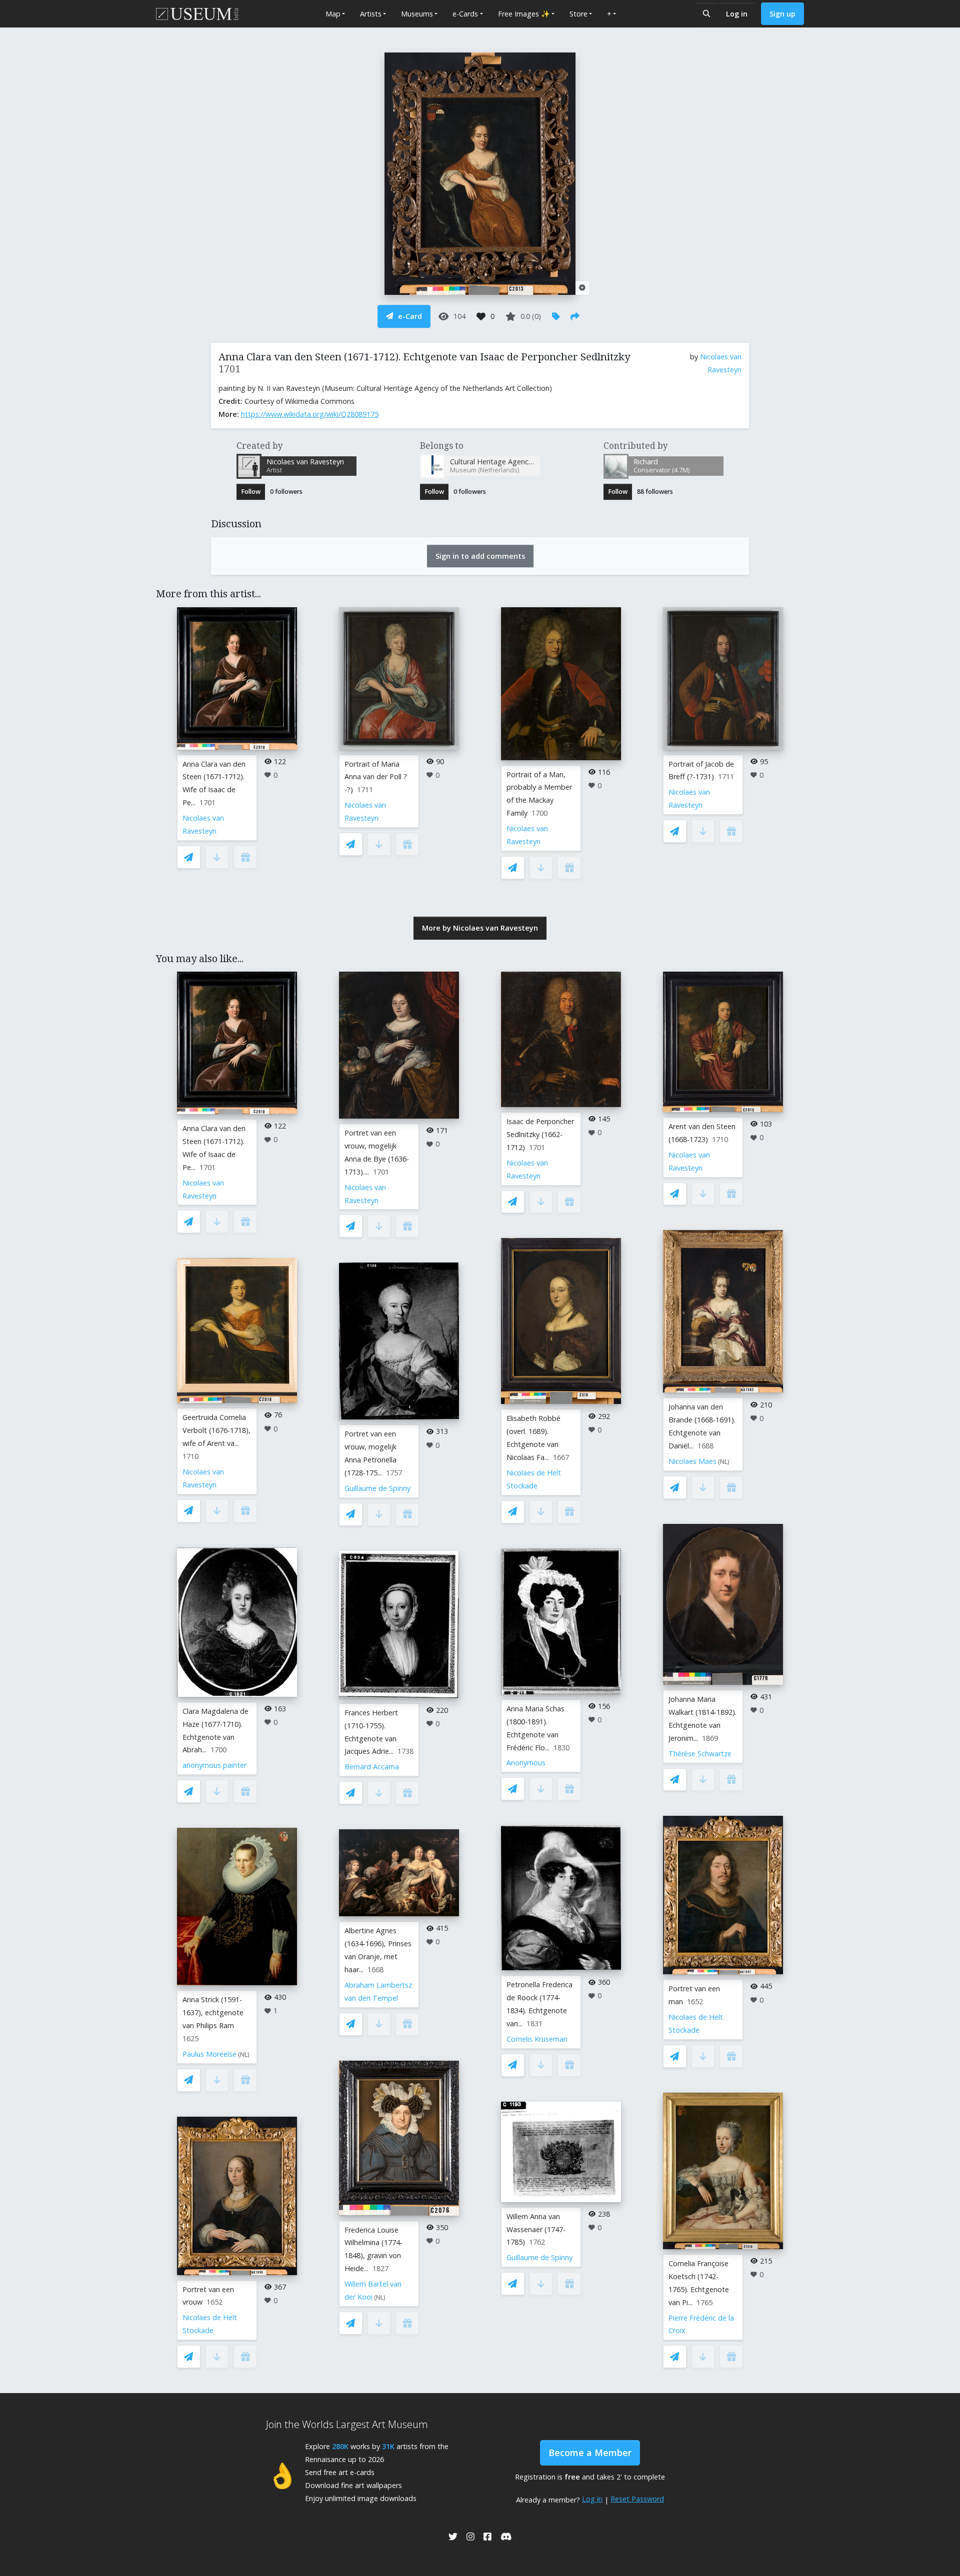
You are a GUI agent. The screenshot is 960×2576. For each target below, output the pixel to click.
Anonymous (526, 1763)
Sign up (782, 14)
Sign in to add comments (480, 556)
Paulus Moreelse (209, 2054)
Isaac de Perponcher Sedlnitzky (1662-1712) (540, 1134)
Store (578, 14)
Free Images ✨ (524, 14)
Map (333, 14)
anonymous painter (214, 1765)
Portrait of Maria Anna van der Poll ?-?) (376, 777)
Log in (737, 14)
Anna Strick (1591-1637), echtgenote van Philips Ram (213, 2012)
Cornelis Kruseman (537, 2039)
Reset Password (637, 2499)
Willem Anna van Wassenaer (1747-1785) (536, 2229)
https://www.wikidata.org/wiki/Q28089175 (310, 414)
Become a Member (590, 2453)
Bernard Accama (372, 1767)
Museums (417, 14)
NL (244, 2054)
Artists (371, 14)
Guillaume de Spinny (377, 1488)
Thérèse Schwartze (700, 1754)
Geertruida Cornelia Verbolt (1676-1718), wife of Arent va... (216, 1430)
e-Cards (465, 14)
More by (480, 928)
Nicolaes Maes (692, 1461)
